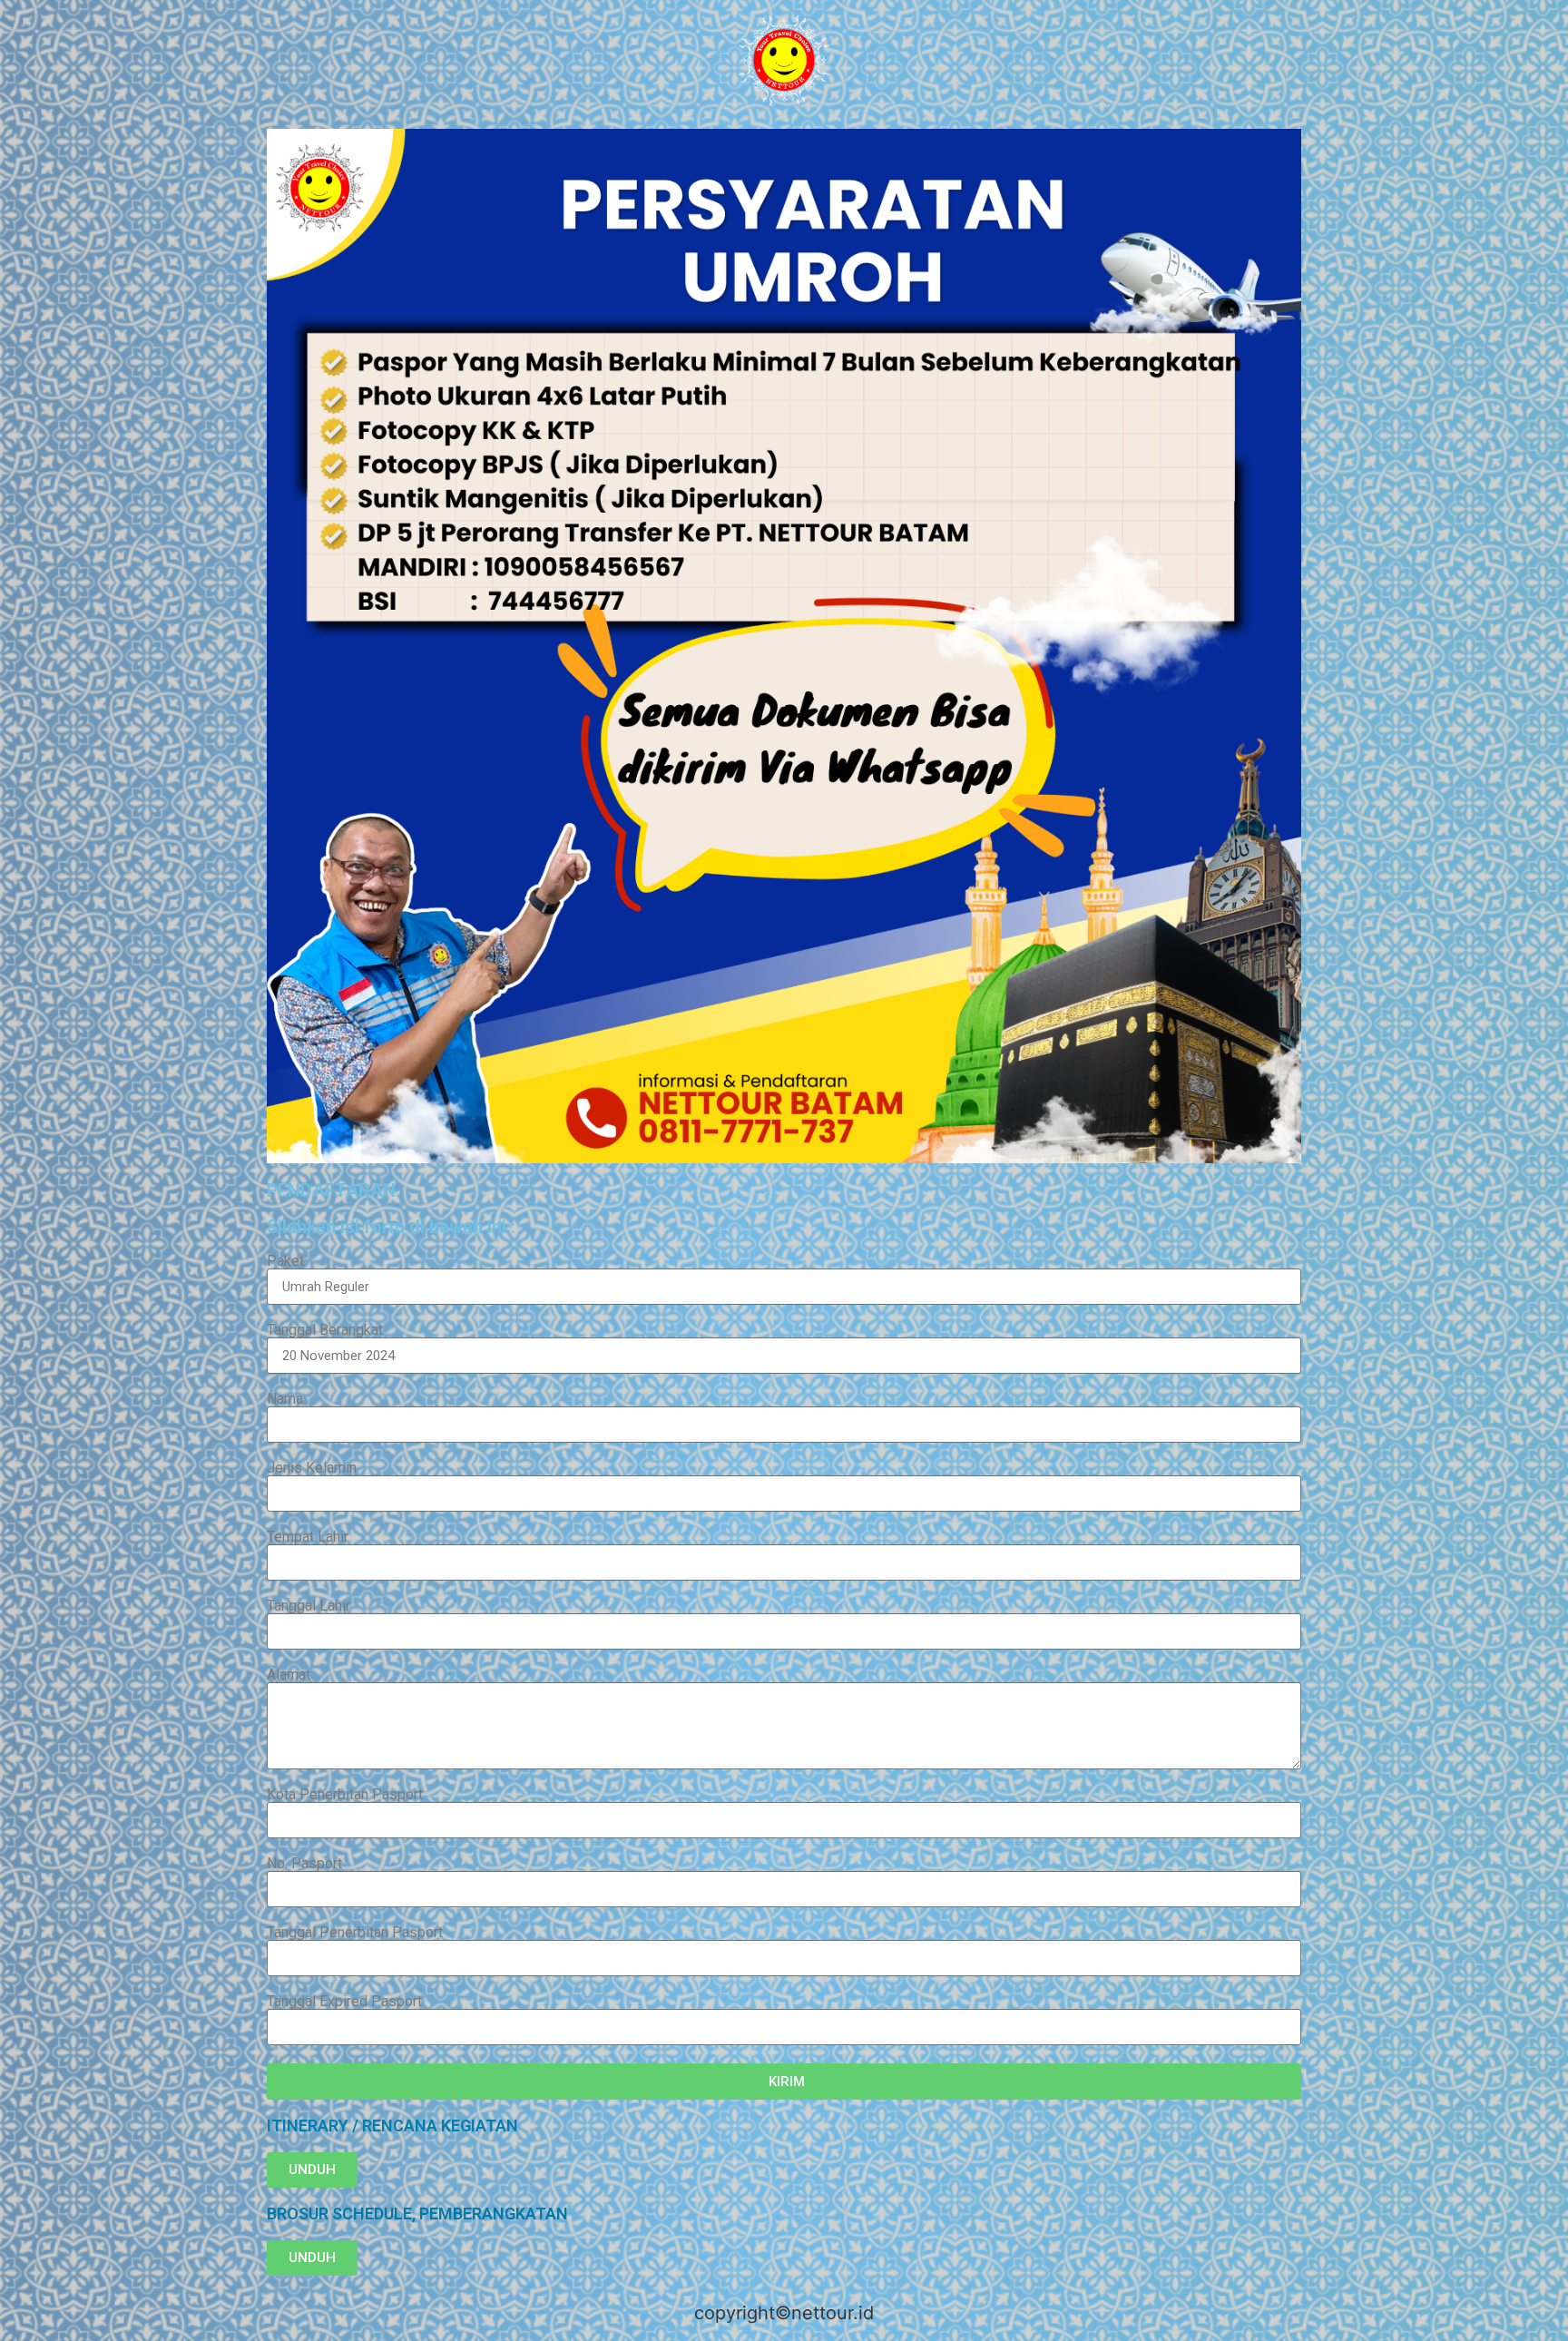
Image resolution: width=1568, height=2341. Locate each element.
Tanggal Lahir (309, 1606)
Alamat (289, 1675)
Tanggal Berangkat (325, 1330)
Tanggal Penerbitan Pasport (355, 1933)
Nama (285, 1399)
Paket (285, 1261)
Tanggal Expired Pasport (344, 2002)
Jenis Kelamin (312, 1468)
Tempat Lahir (308, 1537)
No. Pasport (304, 1864)
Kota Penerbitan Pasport (345, 1795)
